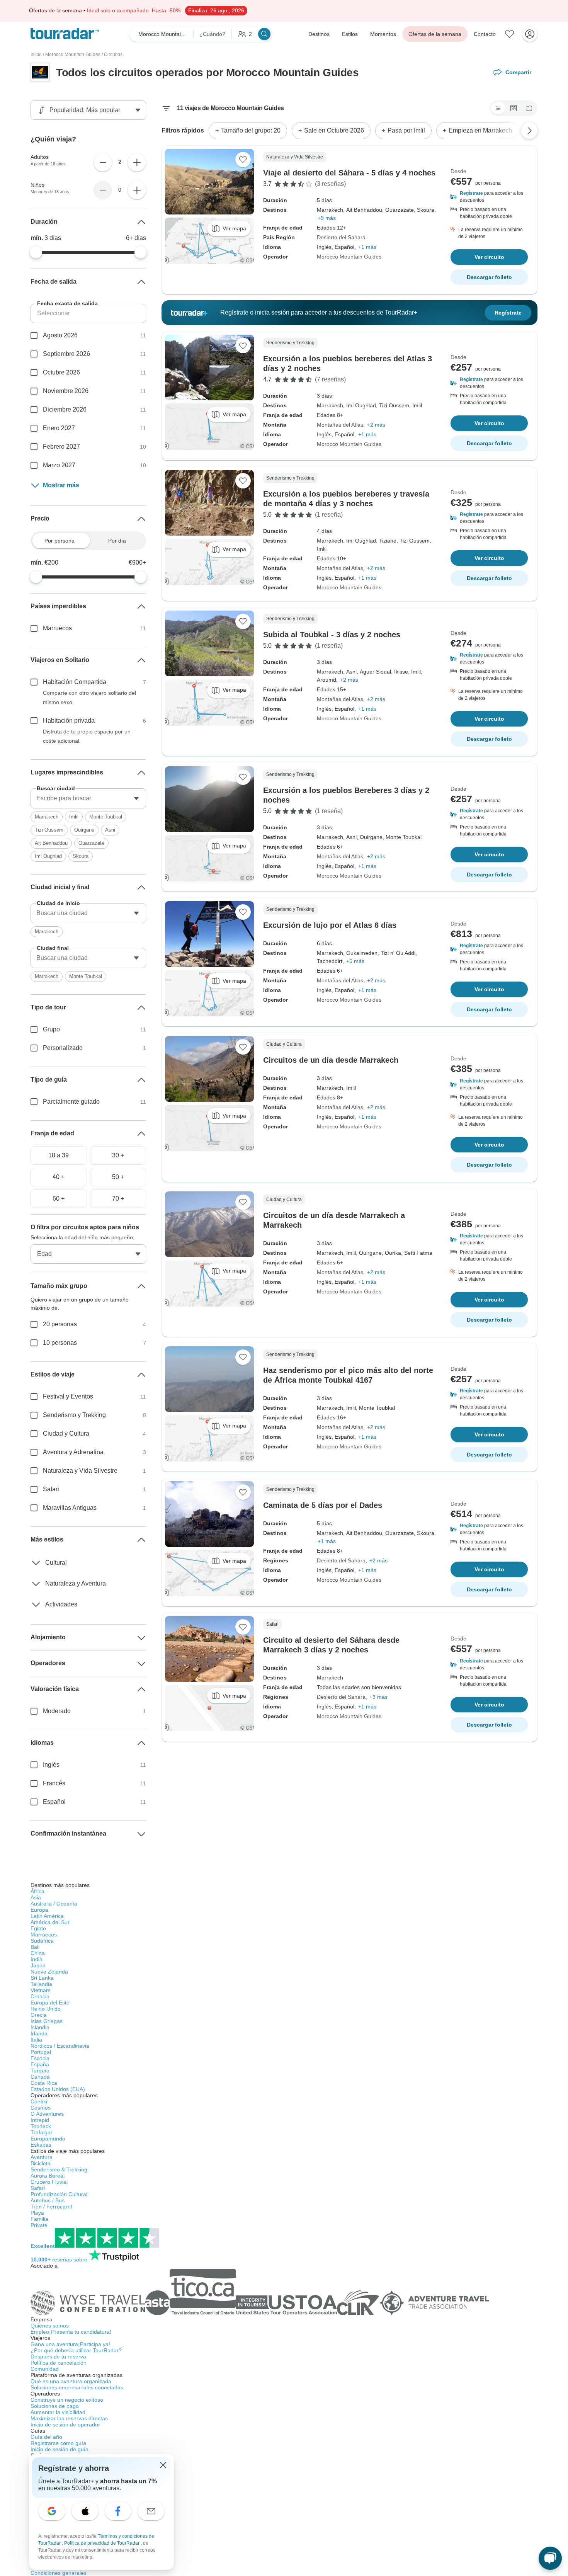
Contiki (39, 2101)
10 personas (60, 1343)
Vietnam (41, 1990)
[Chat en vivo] (550, 2558)
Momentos (383, 34)
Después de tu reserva (58, 2357)
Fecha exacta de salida (67, 303)
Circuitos (113, 54)
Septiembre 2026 (66, 354)
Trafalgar (42, 2132)
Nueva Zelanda (49, 1972)
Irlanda (39, 2033)
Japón (38, 1965)
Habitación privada (69, 721)
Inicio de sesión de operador (65, 2425)
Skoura (81, 856)
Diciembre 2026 (65, 409)
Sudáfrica (42, 1941)
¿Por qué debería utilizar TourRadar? (76, 2350)
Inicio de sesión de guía (60, 2449)
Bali (35, 1947)
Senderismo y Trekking (74, 1415)
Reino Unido (46, 2009)
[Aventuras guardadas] (510, 34)
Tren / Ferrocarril (51, 2207)
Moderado (57, 1711)
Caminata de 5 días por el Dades (323, 1505)
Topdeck (41, 2126)
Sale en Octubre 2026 (334, 130)
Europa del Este (50, 2003)
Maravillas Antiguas (70, 1508)
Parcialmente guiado (71, 1102)
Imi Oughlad (48, 856)
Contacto (485, 34)
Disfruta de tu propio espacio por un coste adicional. (87, 736)
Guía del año (46, 2437)
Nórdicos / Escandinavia (60, 2046)
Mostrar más (61, 485)
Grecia (39, 2015)
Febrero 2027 (61, 447)
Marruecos (57, 628)
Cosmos (41, 2108)
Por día (117, 541)
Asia (36, 1897)
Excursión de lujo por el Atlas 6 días (330, 925)
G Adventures (47, 2114)
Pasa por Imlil (406, 130)
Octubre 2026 (61, 372)
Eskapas (41, 2145)
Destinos (319, 34)
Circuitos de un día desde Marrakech (331, 1060)
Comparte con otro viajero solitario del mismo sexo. (89, 698)
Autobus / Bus (48, 2200)
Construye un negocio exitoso (67, 2400)
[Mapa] (529, 108)
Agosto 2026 (60, 335)
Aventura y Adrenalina (73, 1452)
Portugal (41, 2052)
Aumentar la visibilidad (58, 2412)
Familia (39, 2219)
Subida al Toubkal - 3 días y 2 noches (332, 635)
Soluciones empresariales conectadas (77, 2387)
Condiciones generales (59, 2573)
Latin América (47, 1916)
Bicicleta (41, 2163)
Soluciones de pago (55, 2406)
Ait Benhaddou (51, 843)
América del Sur (50, 1922)
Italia (36, 2040)
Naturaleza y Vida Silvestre (80, 1471)
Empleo (71, 2332)
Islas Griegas (47, 2021)
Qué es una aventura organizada (71, 2381)
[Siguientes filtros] (529, 131)
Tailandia (41, 1984)
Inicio (36, 54)
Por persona (60, 541)
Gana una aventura (70, 2344)
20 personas (60, 1324)
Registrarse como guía (58, 2443)
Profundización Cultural (59, 2194)
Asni (110, 830)
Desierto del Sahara (341, 237)
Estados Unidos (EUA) (58, 2089)
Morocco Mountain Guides (73, 54)
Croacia (40, 1996)
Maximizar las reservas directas (69, 2418)
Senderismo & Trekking (59, 2169)
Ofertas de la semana (435, 34)
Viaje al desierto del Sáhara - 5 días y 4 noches (349, 173)
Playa (37, 2213)
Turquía (40, 2071)
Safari (51, 1489)
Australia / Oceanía (54, 1904)
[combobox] (88, 798)
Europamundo (48, 2139)
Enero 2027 (59, 428)
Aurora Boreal (48, 2176)
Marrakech (47, 817)
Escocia (40, 2058)
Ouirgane (84, 830)
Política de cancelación (59, 2363)
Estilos (350, 34)
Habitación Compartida (75, 682)
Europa (39, 1910)
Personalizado (63, 1048)
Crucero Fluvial (49, 2182)
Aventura (42, 2157)
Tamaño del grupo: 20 (251, 130)
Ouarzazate (91, 843)
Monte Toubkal (106, 817)
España (40, 2064)
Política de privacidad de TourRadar (102, 2543)
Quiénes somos (50, 2326)
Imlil (74, 817)
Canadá (40, 2077)
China (38, 1953)
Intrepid (40, 2120)
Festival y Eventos (68, 1396)
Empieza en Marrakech (480, 130)
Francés (54, 1783)
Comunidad (45, 2369)
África (37, 1891)
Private (39, 2225)
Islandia (40, 2027)
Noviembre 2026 (66, 391)
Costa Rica (44, 2083)
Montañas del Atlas (340, 425)
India (37, 1959)
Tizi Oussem (49, 830)
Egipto (38, 1928)
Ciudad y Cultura (66, 1433)
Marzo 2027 (59, 465)
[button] (489, 197)
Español (54, 1802)
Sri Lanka (42, 1978)
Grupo (51, 1029)
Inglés (51, 1765)
